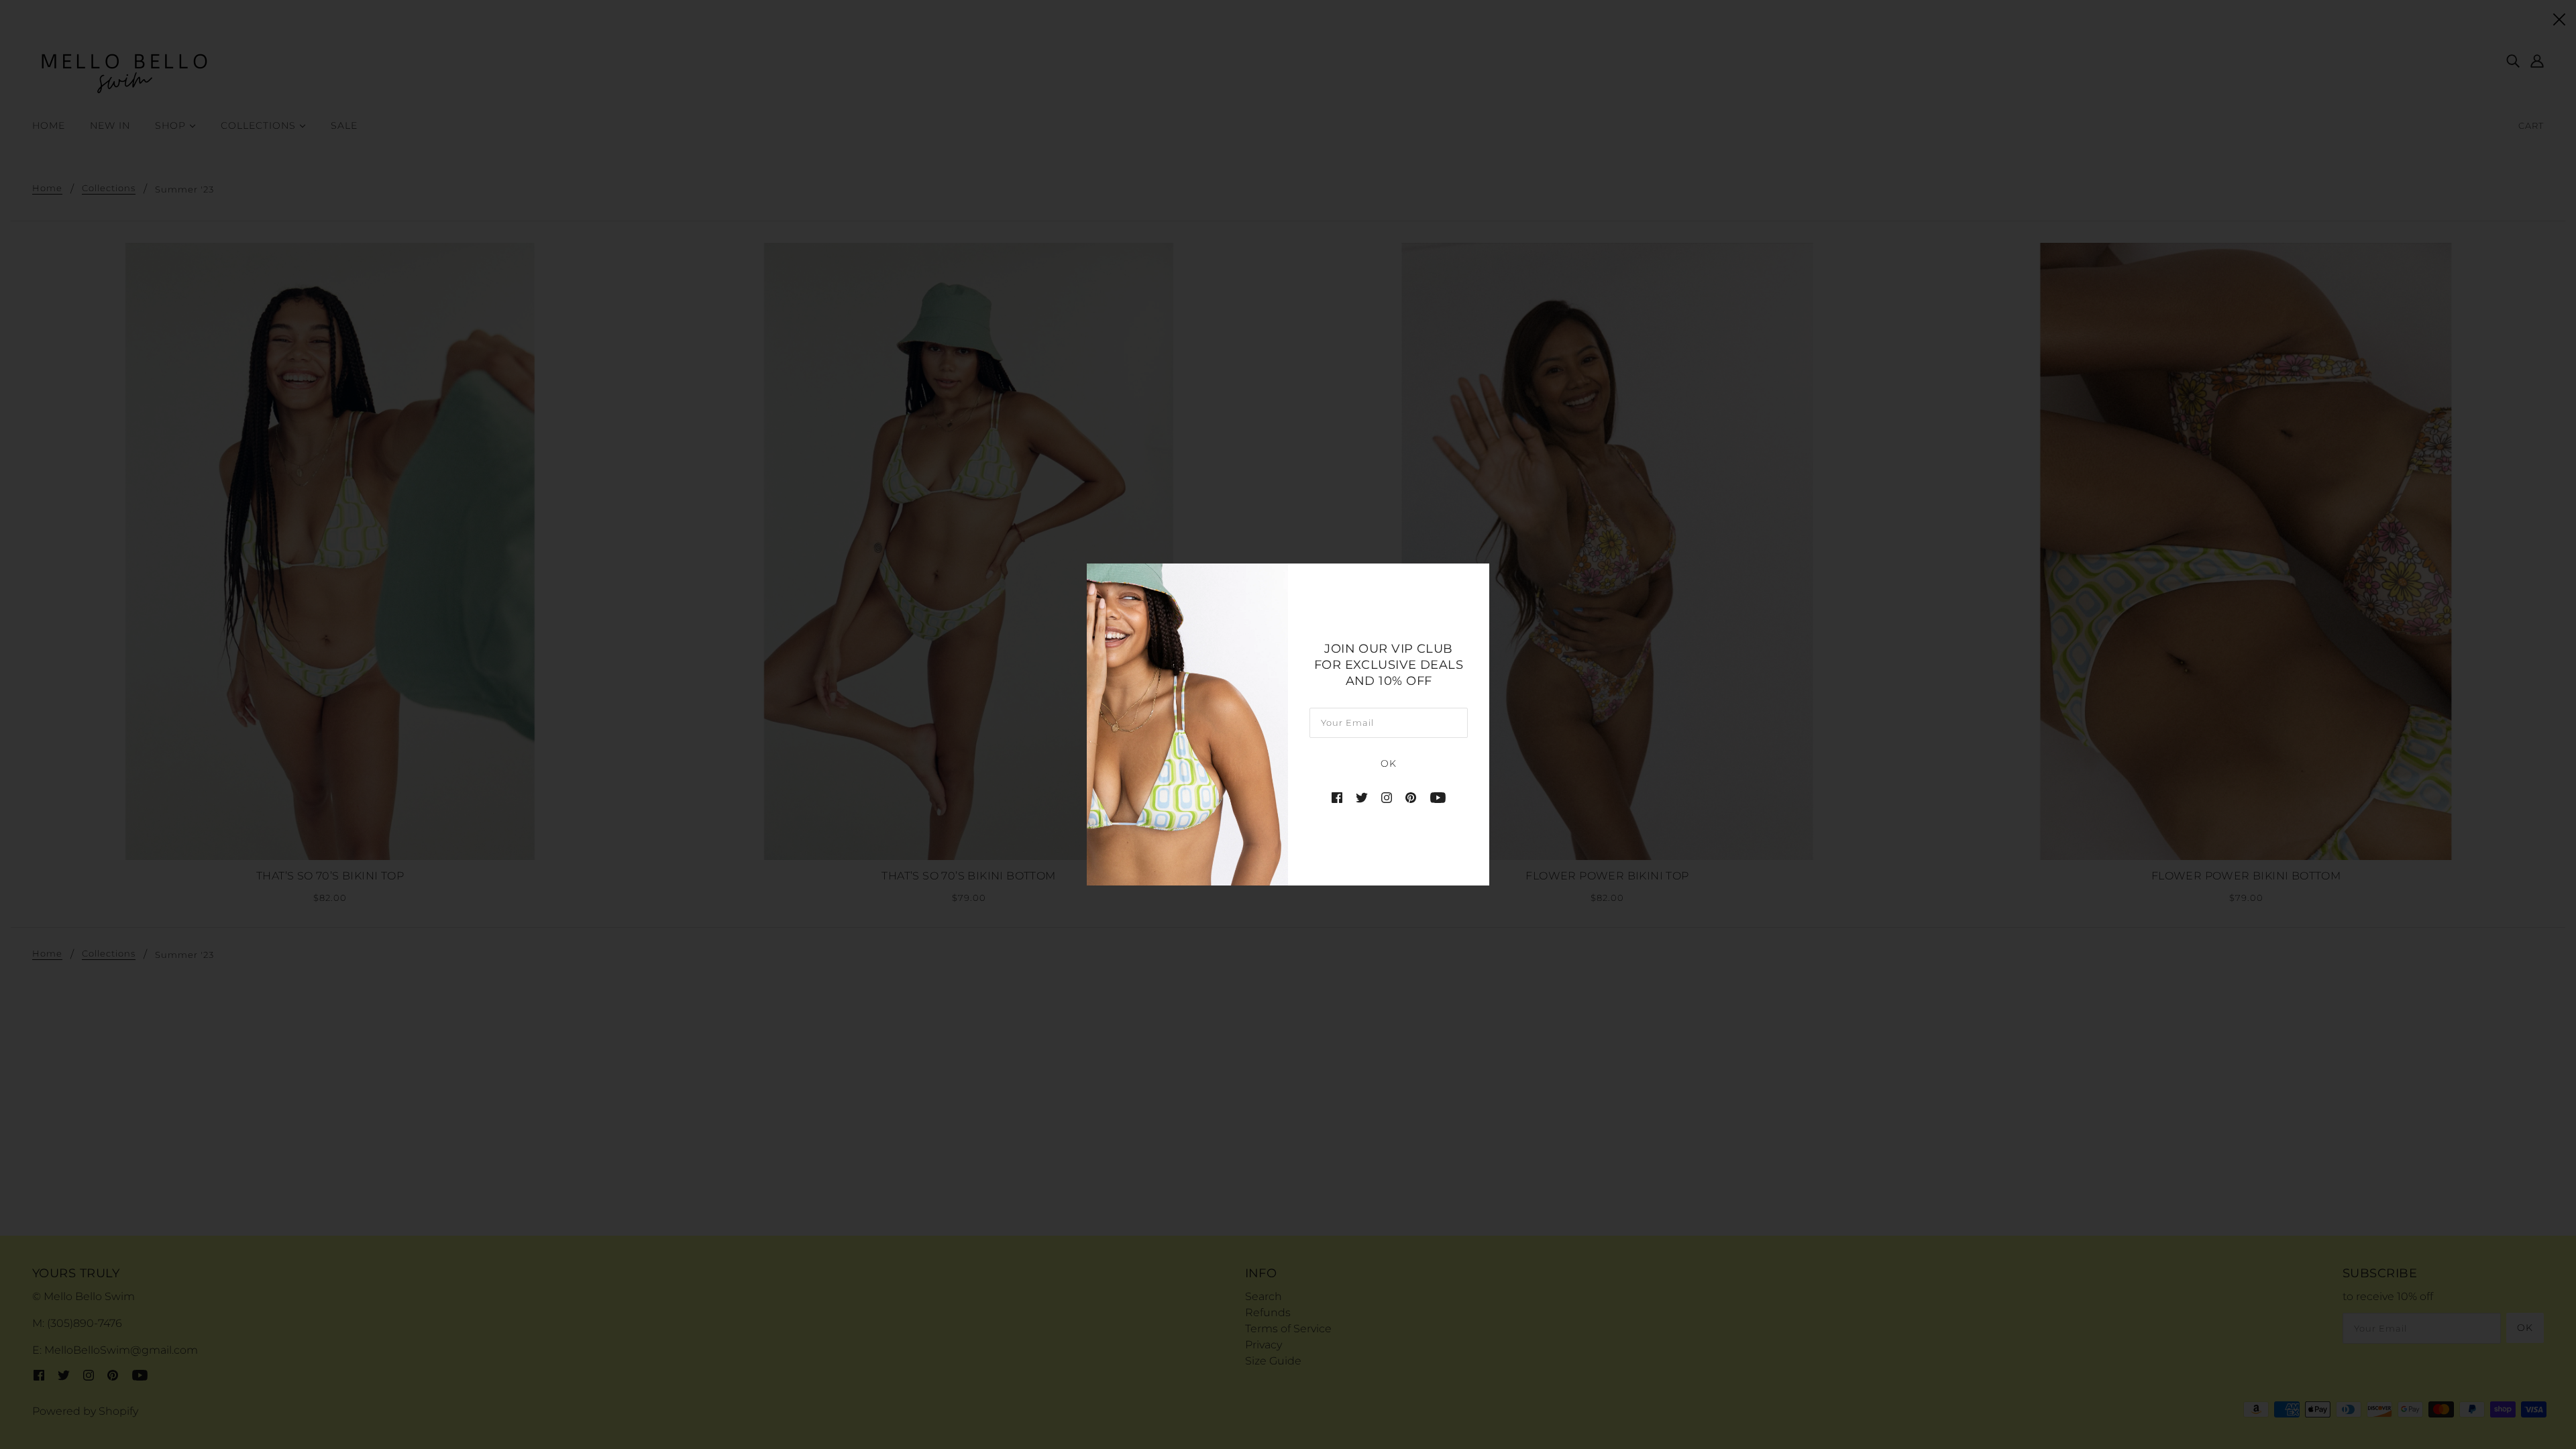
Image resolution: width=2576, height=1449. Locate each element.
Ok (1389, 763)
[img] (1337, 798)
